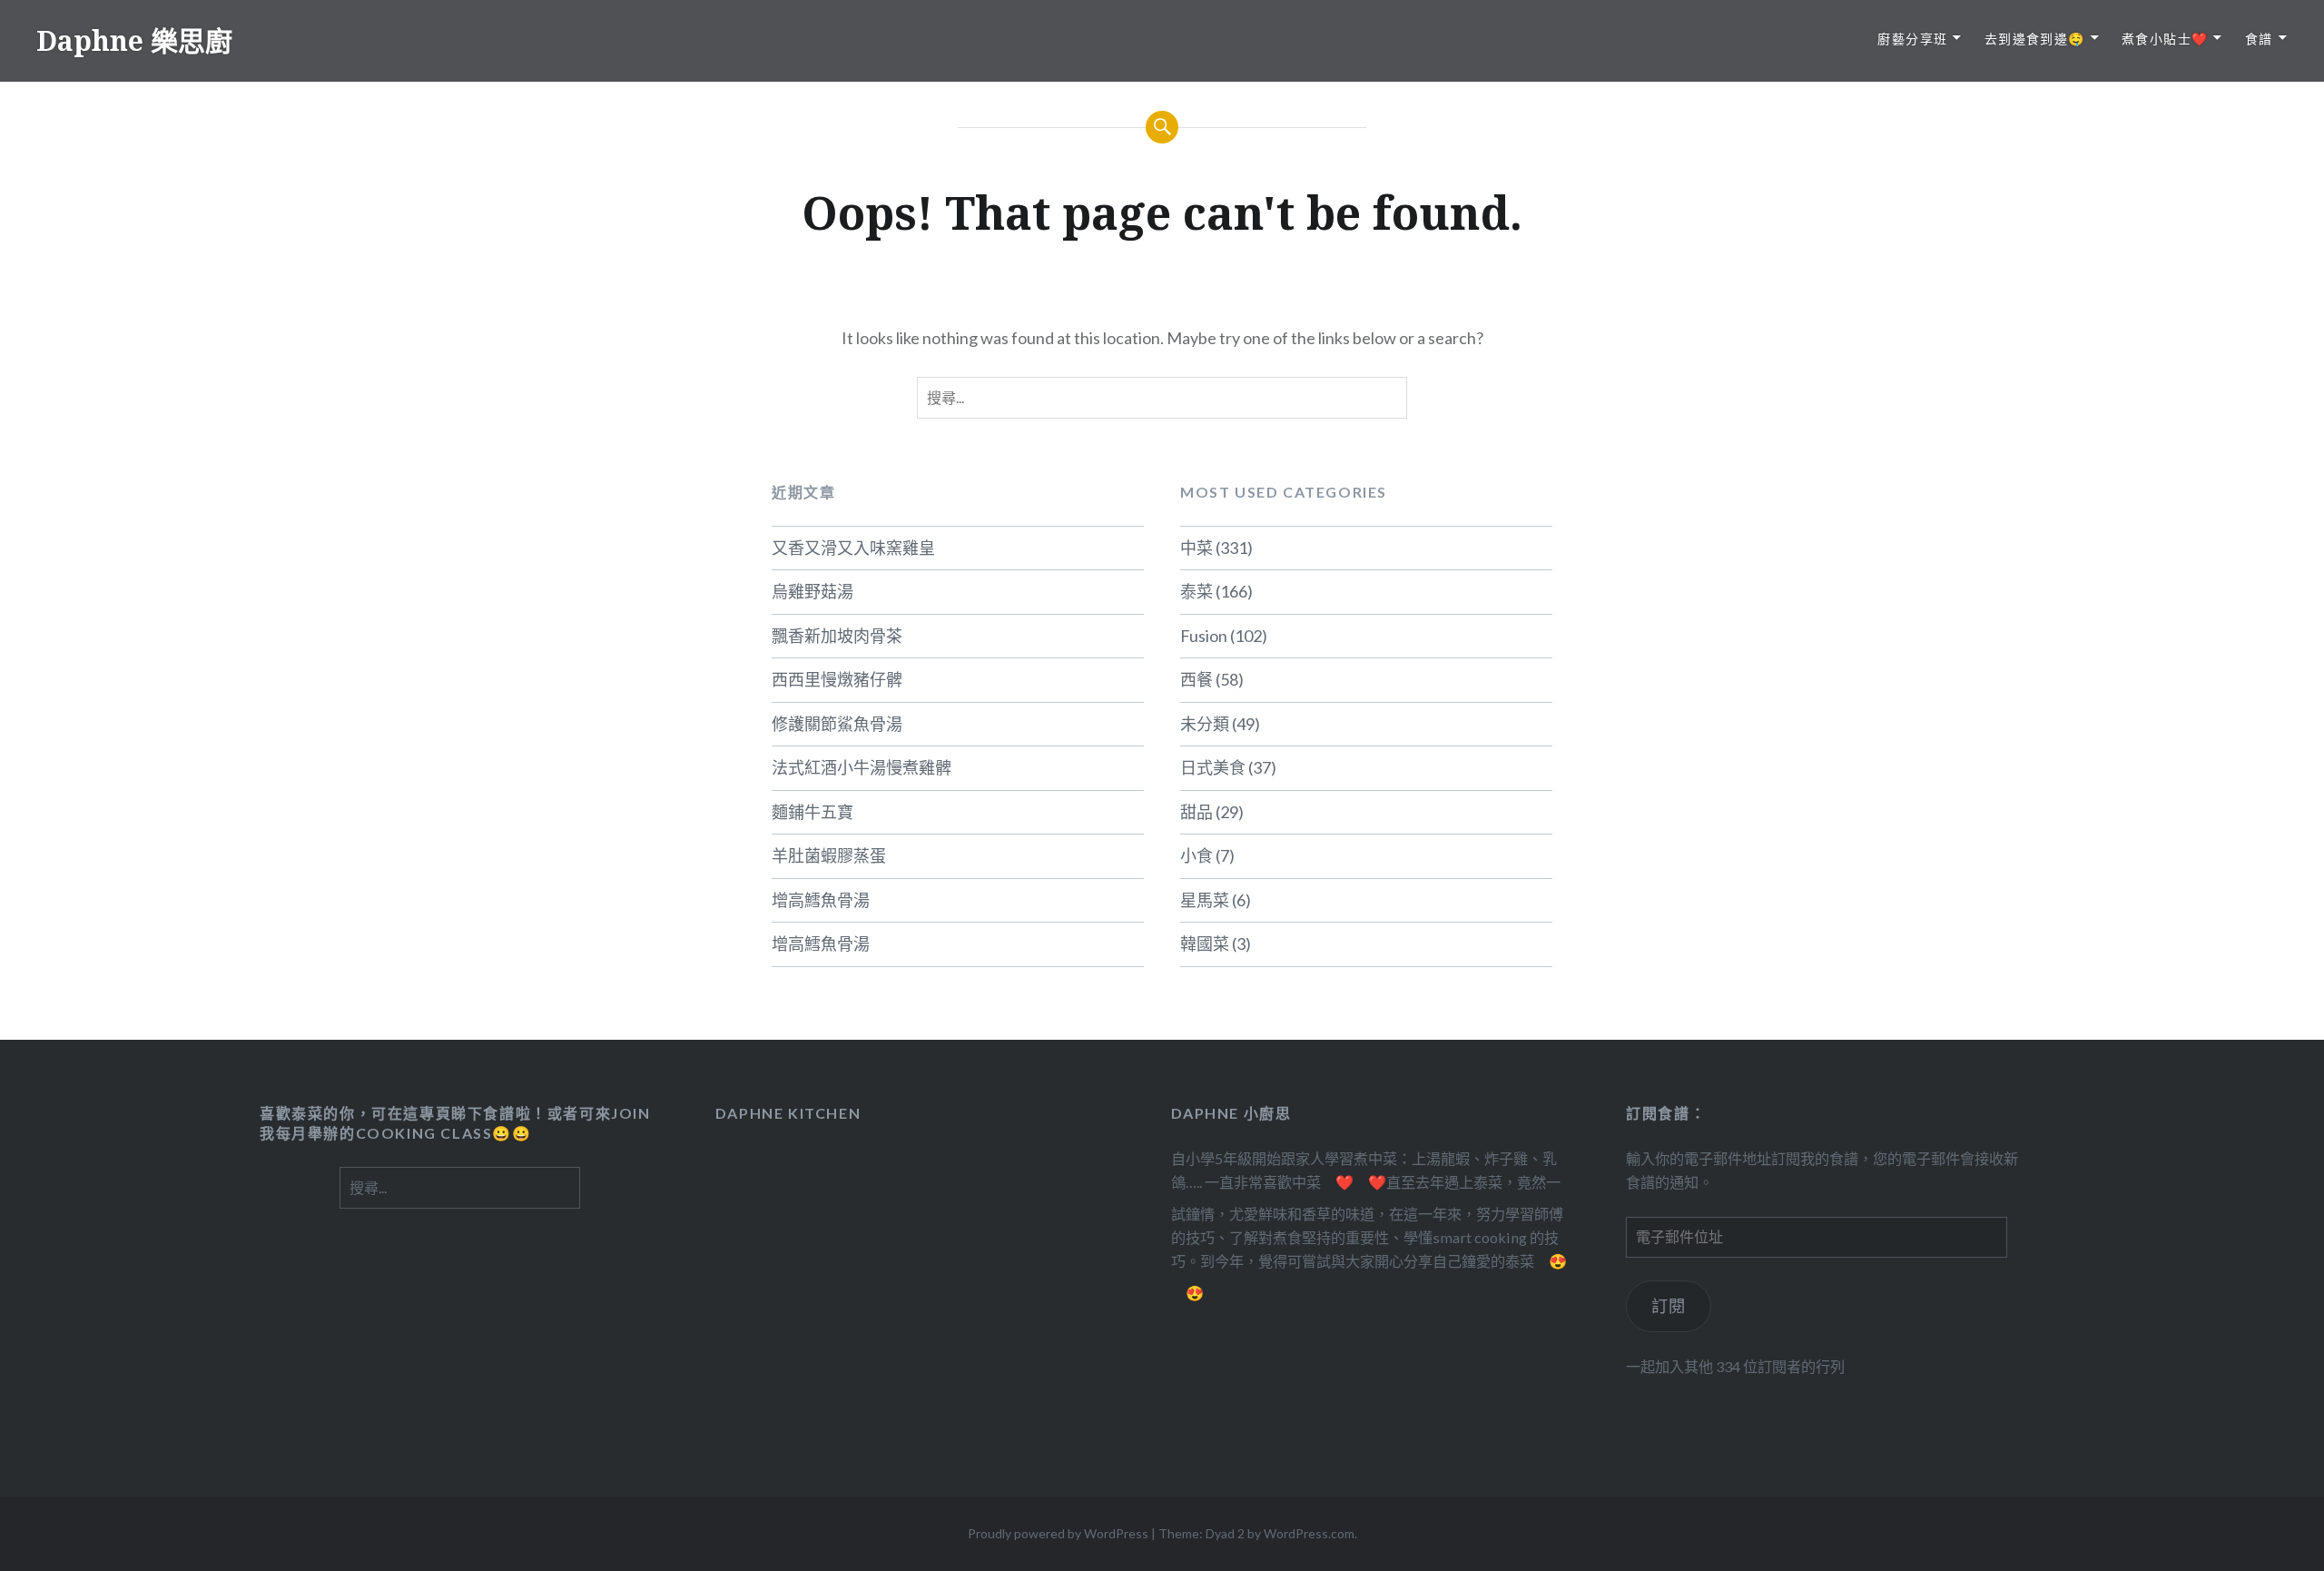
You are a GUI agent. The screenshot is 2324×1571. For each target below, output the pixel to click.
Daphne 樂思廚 (134, 40)
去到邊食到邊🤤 (2035, 39)
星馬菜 (1205, 900)
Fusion (1204, 636)
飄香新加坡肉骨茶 (837, 636)
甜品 (1196, 812)
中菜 (1196, 548)
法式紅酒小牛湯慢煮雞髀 (862, 767)
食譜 (2259, 39)
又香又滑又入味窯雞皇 (853, 548)
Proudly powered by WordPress (1058, 1533)
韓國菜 (1205, 944)
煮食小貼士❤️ (2165, 39)
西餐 (1196, 679)
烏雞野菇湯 (812, 591)
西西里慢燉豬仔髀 (837, 679)
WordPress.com (1309, 1533)
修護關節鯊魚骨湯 (837, 724)
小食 (1196, 855)
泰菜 (1196, 591)
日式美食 (1213, 767)
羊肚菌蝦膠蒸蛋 (829, 855)
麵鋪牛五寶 (812, 812)
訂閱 (1669, 1306)
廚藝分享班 (1912, 39)
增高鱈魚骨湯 (821, 900)
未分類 (1205, 724)
